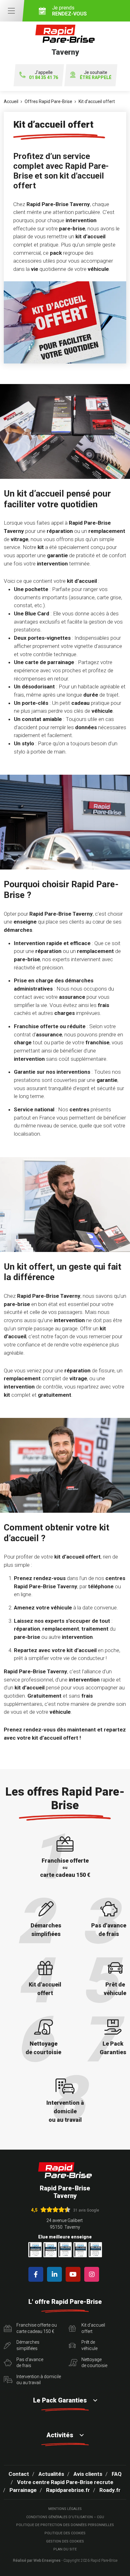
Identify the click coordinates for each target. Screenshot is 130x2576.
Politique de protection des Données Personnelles (65, 2525)
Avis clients (88, 2474)
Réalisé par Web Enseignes (37, 2561)
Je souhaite (96, 75)
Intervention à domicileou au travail (39, 2380)
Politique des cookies (65, 2533)
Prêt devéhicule (89, 2345)
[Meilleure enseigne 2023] (95, 2250)
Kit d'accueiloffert (93, 2328)
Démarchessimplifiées (28, 2345)
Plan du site (65, 2549)
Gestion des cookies (65, 2541)
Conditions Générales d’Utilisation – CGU (65, 2517)
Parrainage (23, 2490)
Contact (19, 2474)
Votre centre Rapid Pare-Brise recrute (65, 2482)
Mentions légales (65, 2509)
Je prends (69, 11)
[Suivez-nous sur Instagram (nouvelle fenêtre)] (93, 2274)
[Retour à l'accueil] (65, 2170)
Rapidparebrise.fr (68, 2490)
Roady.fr (110, 2490)
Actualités (51, 2474)
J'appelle (44, 75)
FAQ (117, 2474)
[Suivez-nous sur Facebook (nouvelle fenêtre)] (37, 2274)
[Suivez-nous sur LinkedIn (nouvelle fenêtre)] (56, 2274)
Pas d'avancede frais (30, 2363)
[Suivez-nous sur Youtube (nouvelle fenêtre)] (74, 2274)
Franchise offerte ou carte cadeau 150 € (37, 2328)
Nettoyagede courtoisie (94, 2363)
